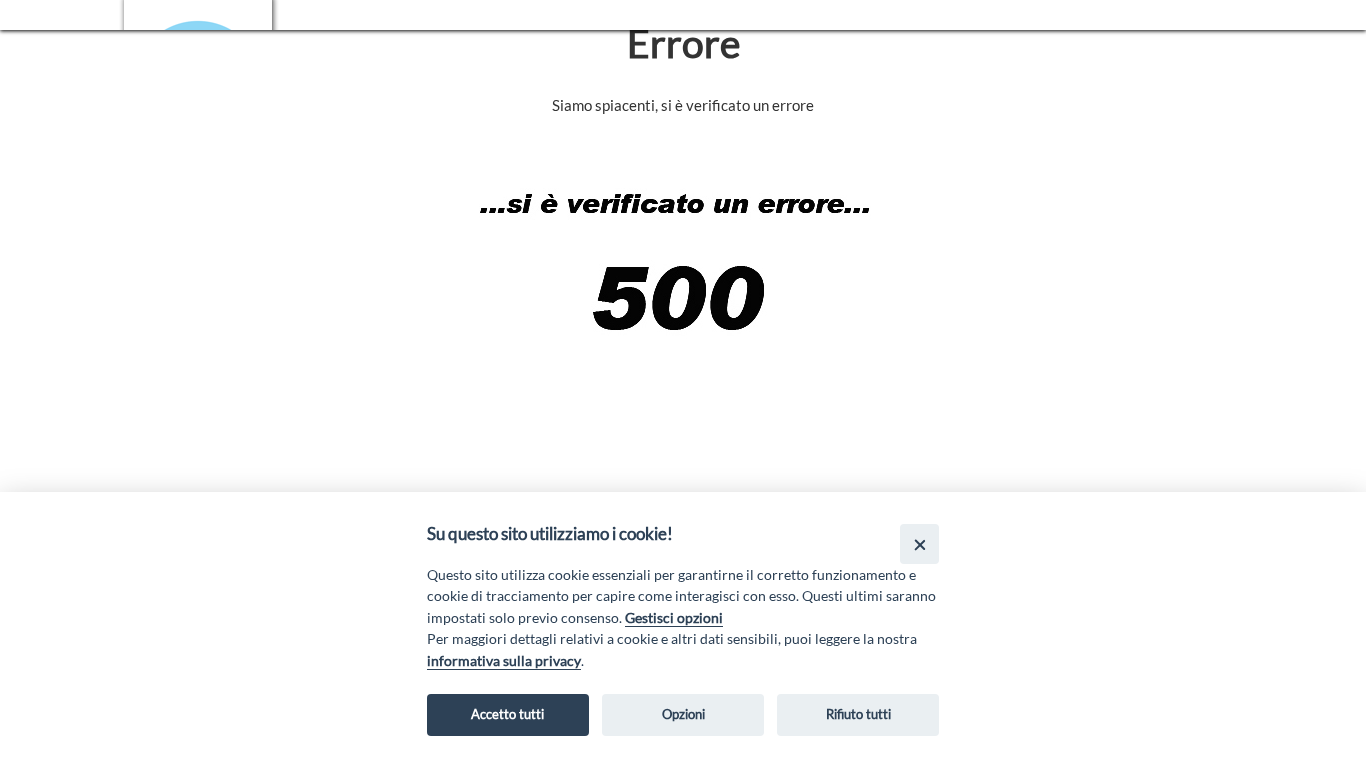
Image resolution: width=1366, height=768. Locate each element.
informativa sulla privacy (504, 660)
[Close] (919, 543)
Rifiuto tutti (858, 714)
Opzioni (683, 714)
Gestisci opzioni (674, 617)
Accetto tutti (507, 714)
